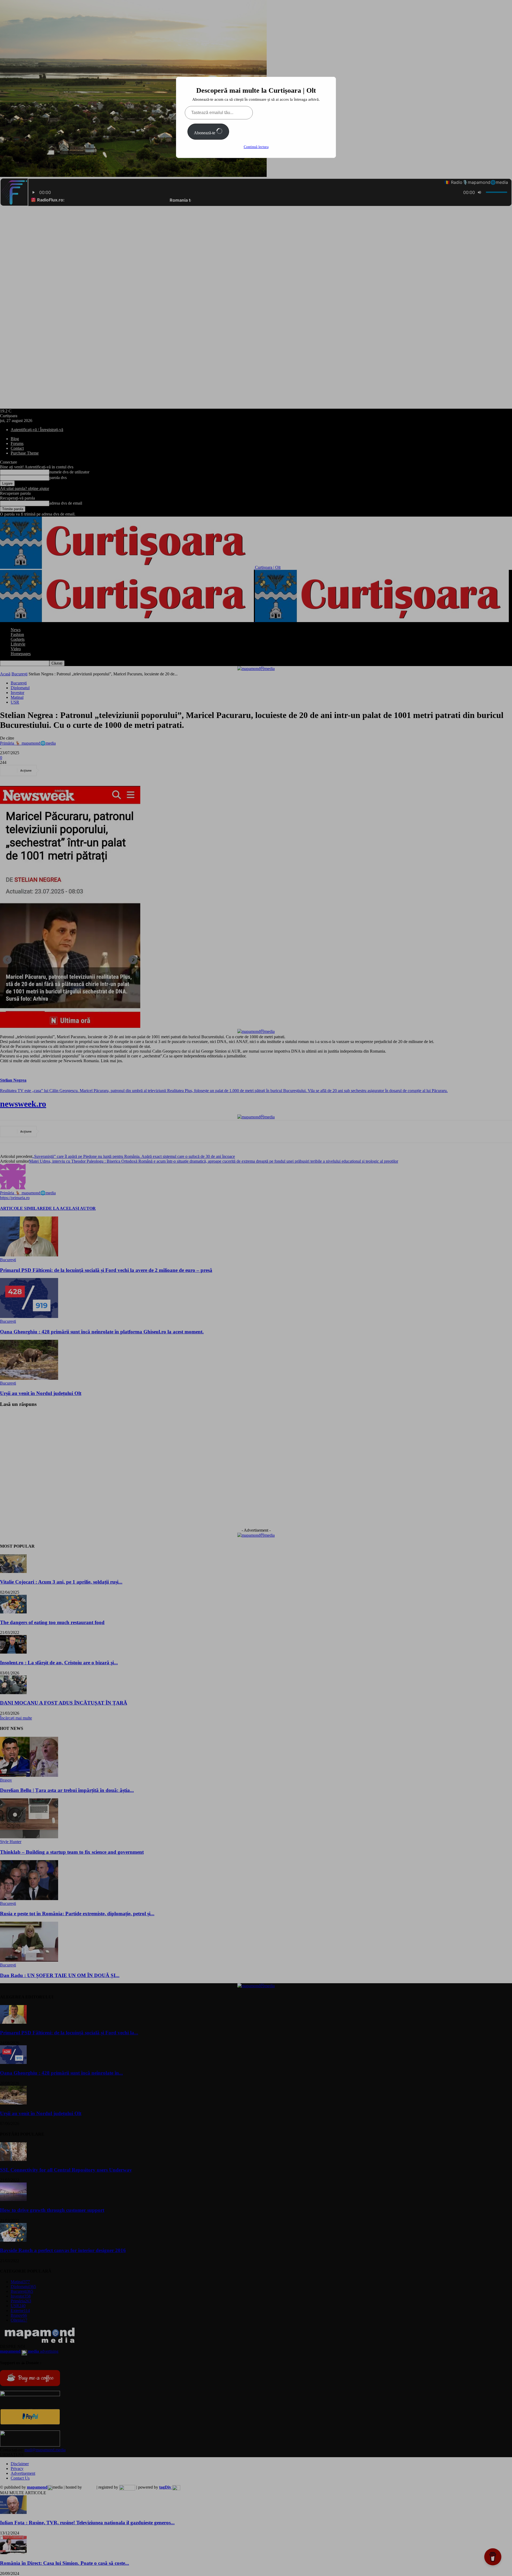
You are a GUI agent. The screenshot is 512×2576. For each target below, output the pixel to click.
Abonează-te (205, 133)
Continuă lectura (256, 147)
